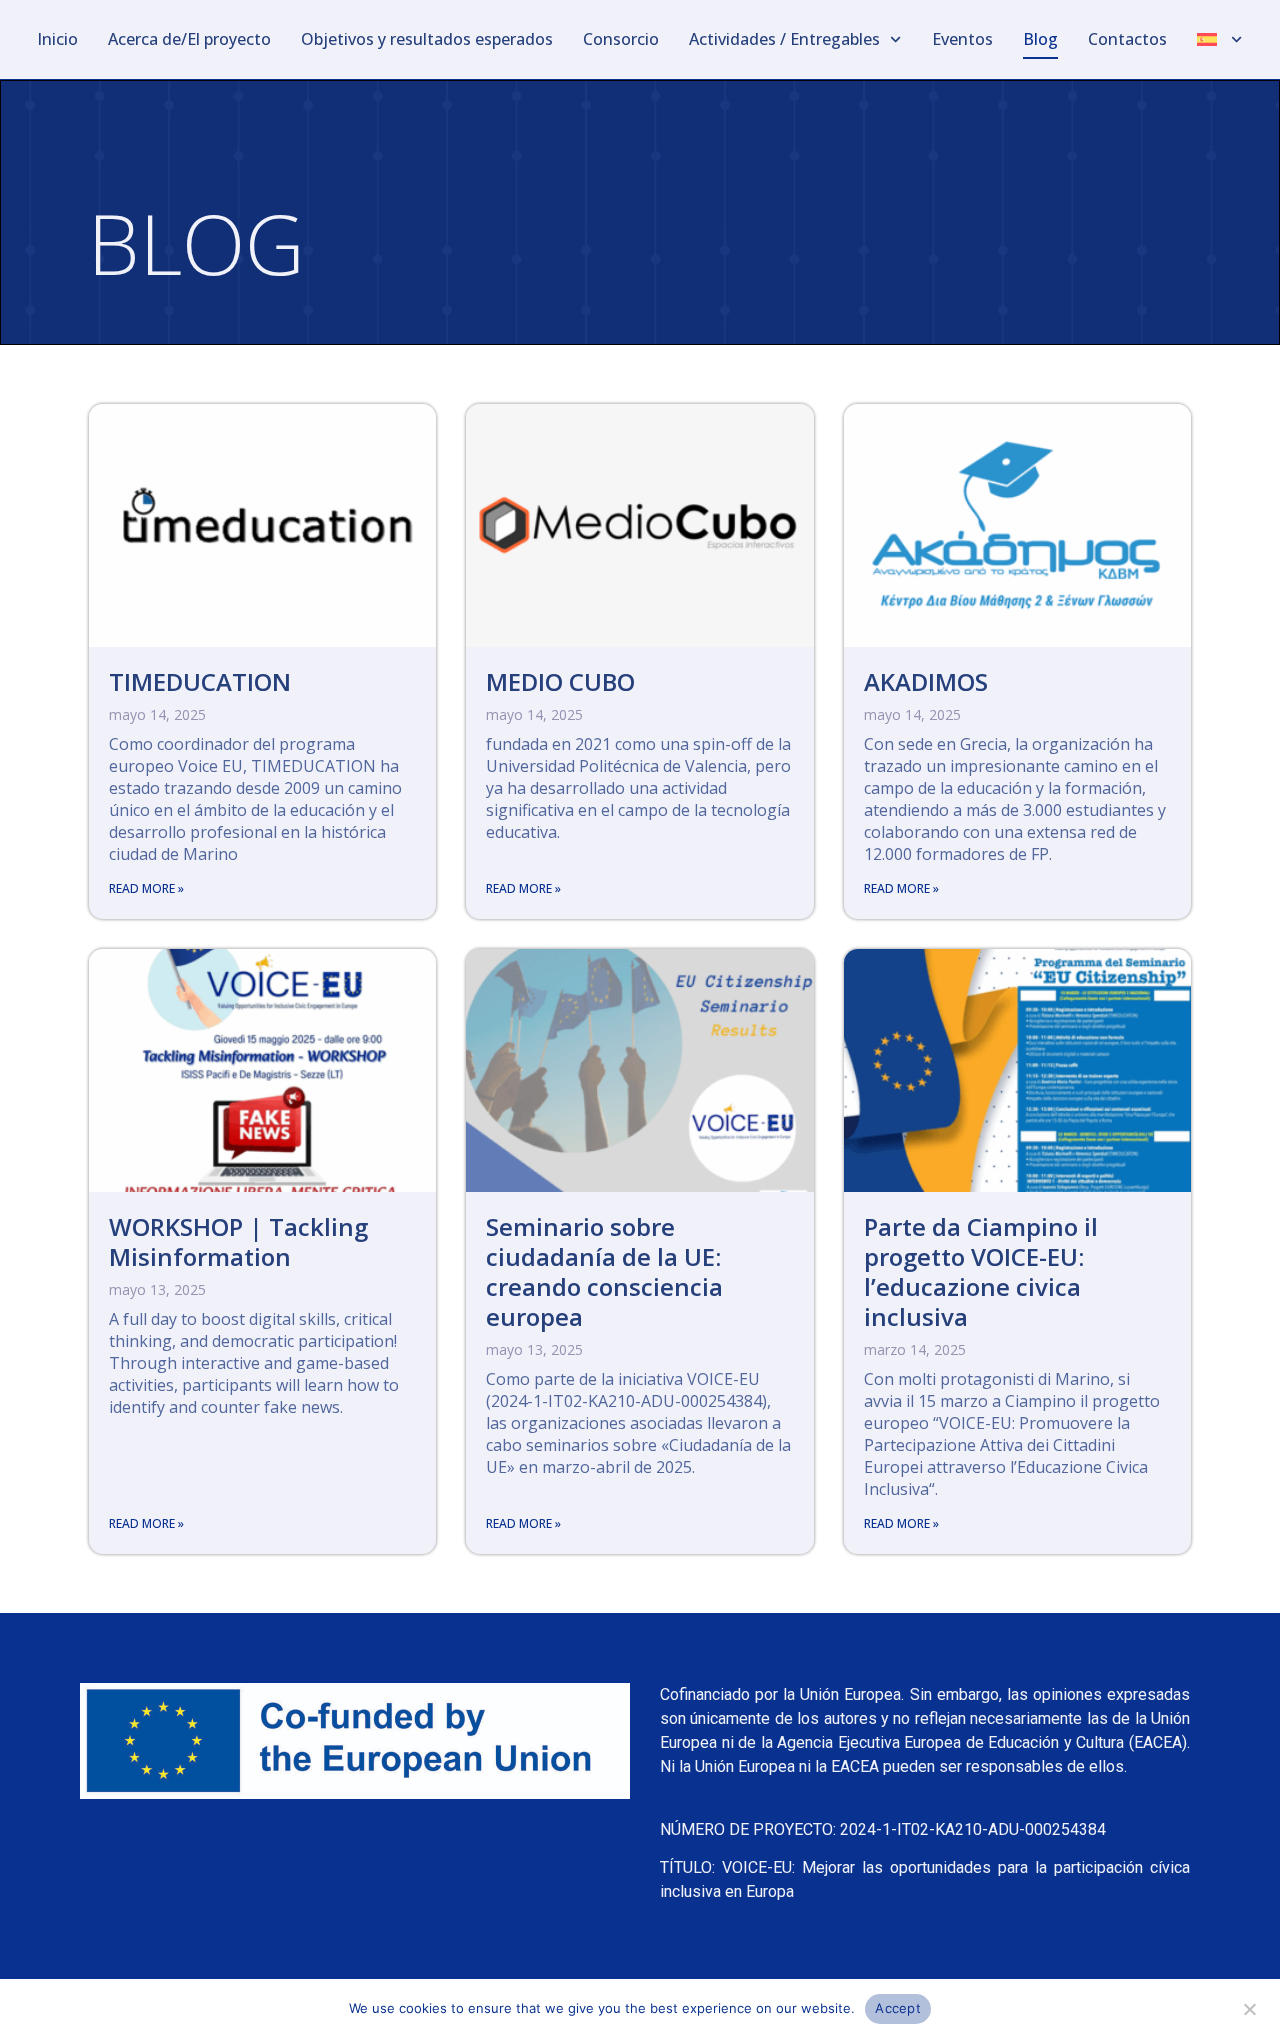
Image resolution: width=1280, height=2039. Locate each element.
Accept (898, 2008)
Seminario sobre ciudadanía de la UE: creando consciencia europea (604, 1271)
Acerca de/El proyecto (189, 39)
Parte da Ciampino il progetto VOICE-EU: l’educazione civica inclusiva (981, 1271)
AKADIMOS (926, 681)
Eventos (962, 39)
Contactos (1127, 39)
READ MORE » (146, 888)
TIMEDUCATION (200, 681)
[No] (1249, 2007)
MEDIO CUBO (560, 681)
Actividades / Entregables (784, 39)
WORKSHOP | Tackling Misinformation (238, 1241)
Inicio (57, 39)
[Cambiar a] (1220, 39)
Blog (1040, 39)
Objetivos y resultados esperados (427, 39)
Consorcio (621, 39)
